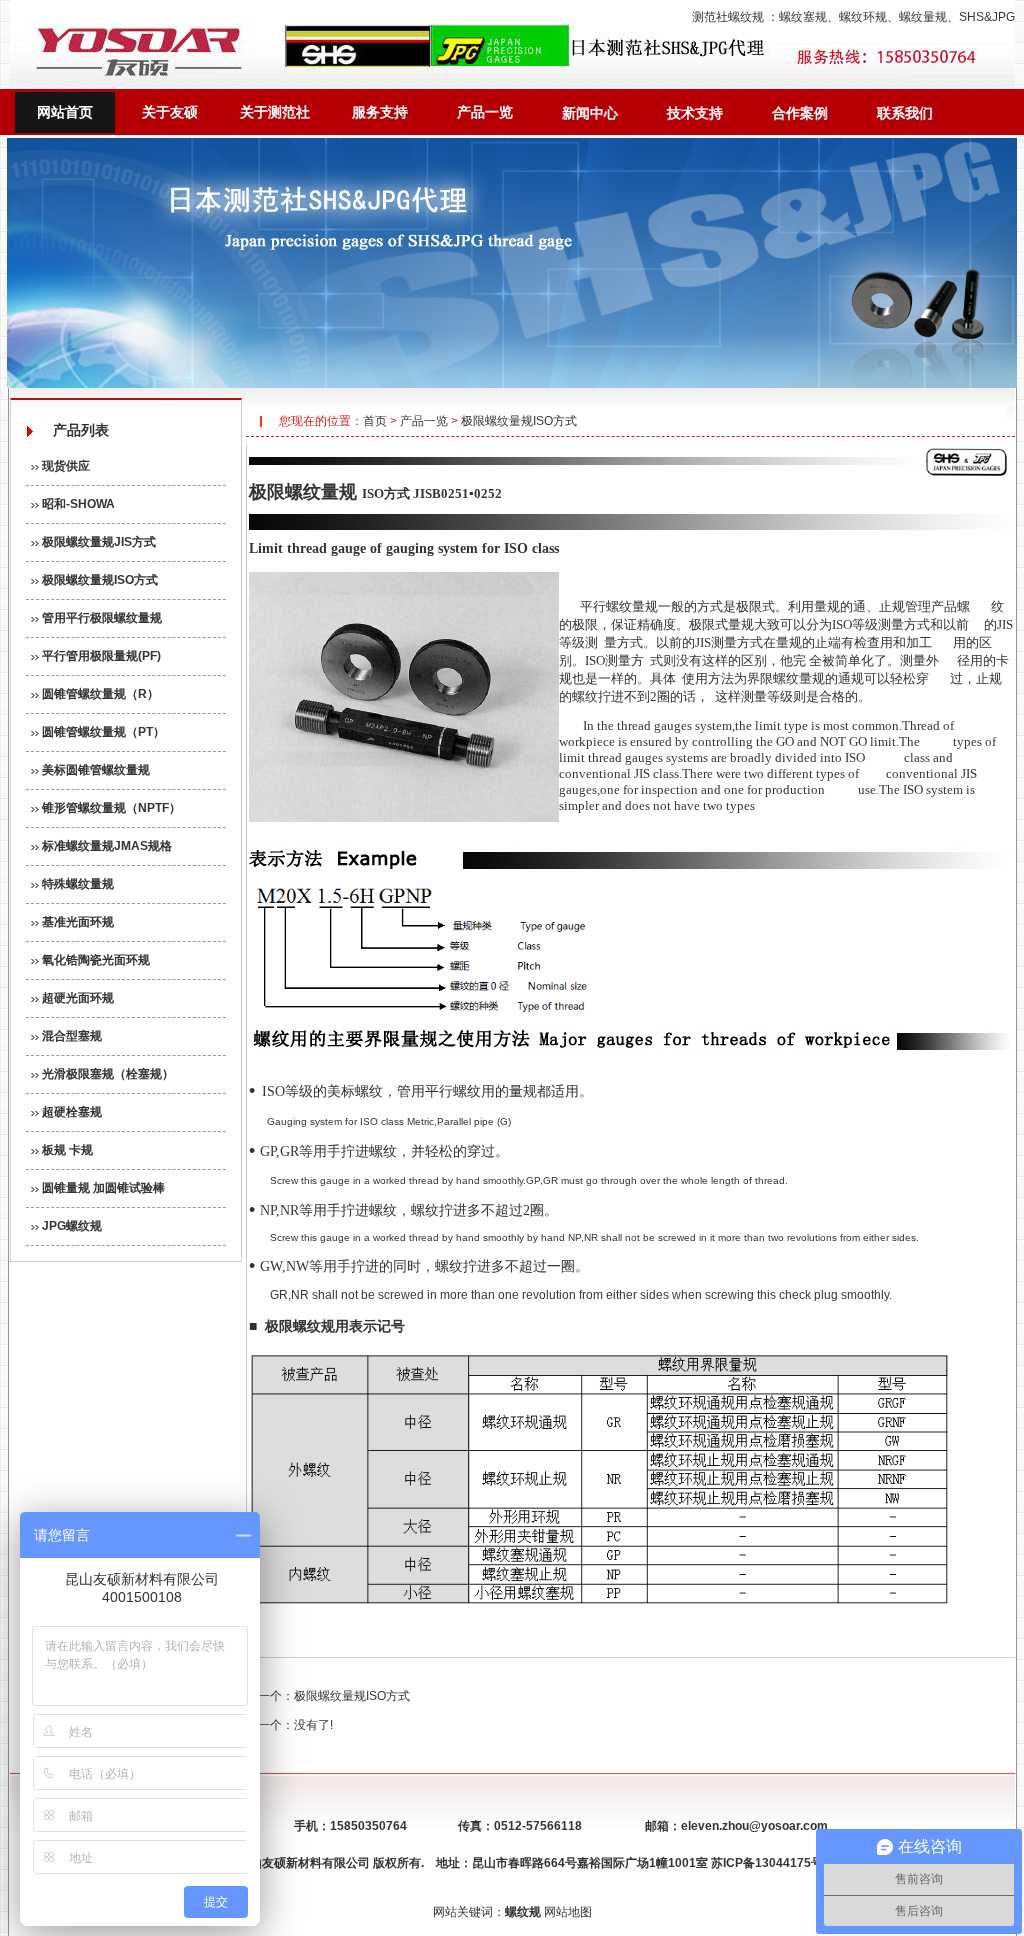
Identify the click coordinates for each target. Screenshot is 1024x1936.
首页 (375, 421)
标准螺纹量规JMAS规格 (105, 846)
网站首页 (65, 112)
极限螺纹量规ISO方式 (98, 580)
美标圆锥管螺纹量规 (94, 770)
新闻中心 (590, 113)
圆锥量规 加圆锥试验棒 (102, 1188)
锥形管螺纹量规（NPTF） (110, 808)
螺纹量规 (923, 17)
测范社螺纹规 (728, 17)
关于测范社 (275, 112)
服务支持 (380, 112)
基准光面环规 (76, 922)
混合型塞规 (70, 1036)
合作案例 (800, 113)
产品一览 (485, 112)
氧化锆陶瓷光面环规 (94, 960)
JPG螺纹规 (70, 1226)
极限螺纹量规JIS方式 (97, 542)
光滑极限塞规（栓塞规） (106, 1074)
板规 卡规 (66, 1150)
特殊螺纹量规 (76, 884)
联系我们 (905, 113)
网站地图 (568, 1912)
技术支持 (695, 113)
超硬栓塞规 (70, 1112)
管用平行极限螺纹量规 (100, 618)
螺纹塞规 (803, 17)
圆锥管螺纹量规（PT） (102, 732)
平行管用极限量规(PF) (100, 656)
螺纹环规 (863, 17)
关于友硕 (170, 112)
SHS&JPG (987, 17)
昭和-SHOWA (77, 504)
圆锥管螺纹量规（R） (99, 694)
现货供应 (64, 466)
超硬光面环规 (76, 998)
